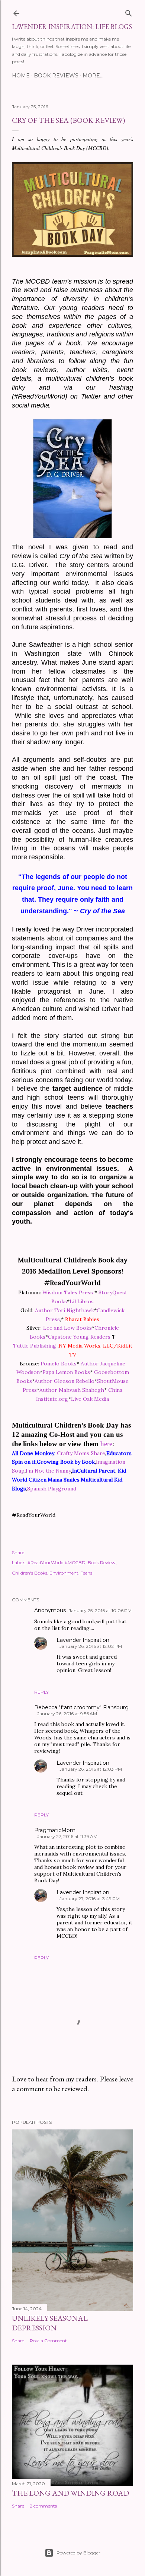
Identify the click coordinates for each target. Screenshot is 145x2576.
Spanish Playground (52, 1489)
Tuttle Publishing (35, 1346)
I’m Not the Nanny (48, 1471)
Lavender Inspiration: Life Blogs (72, 27)
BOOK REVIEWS (56, 76)
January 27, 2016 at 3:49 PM (90, 1899)
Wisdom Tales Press (68, 1292)
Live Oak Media (90, 1399)
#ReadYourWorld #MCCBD (57, 1562)
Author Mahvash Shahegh (72, 1390)
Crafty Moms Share (81, 1453)
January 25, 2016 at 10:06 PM (100, 1610)
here (106, 1444)
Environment (64, 1573)
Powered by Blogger (78, 2553)
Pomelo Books (59, 1364)
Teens (86, 1573)
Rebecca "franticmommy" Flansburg (81, 1707)
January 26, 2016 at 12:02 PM (91, 1646)
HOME (21, 76)
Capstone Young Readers (79, 1337)
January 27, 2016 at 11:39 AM (67, 1836)
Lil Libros (82, 1301)
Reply (41, 1692)
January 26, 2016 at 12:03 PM (91, 1769)
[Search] (129, 12)
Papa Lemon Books (66, 1372)
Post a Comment (48, 2341)
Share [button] (18, 1552)
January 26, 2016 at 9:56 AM (67, 1714)
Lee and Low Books (67, 1328)
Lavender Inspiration (83, 1640)
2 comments (43, 2506)
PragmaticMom (55, 1830)
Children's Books (30, 1573)
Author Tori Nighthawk (65, 1310)
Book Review (102, 1562)
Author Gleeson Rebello (65, 1381)
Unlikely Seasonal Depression (50, 2323)
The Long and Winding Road (70, 2493)
